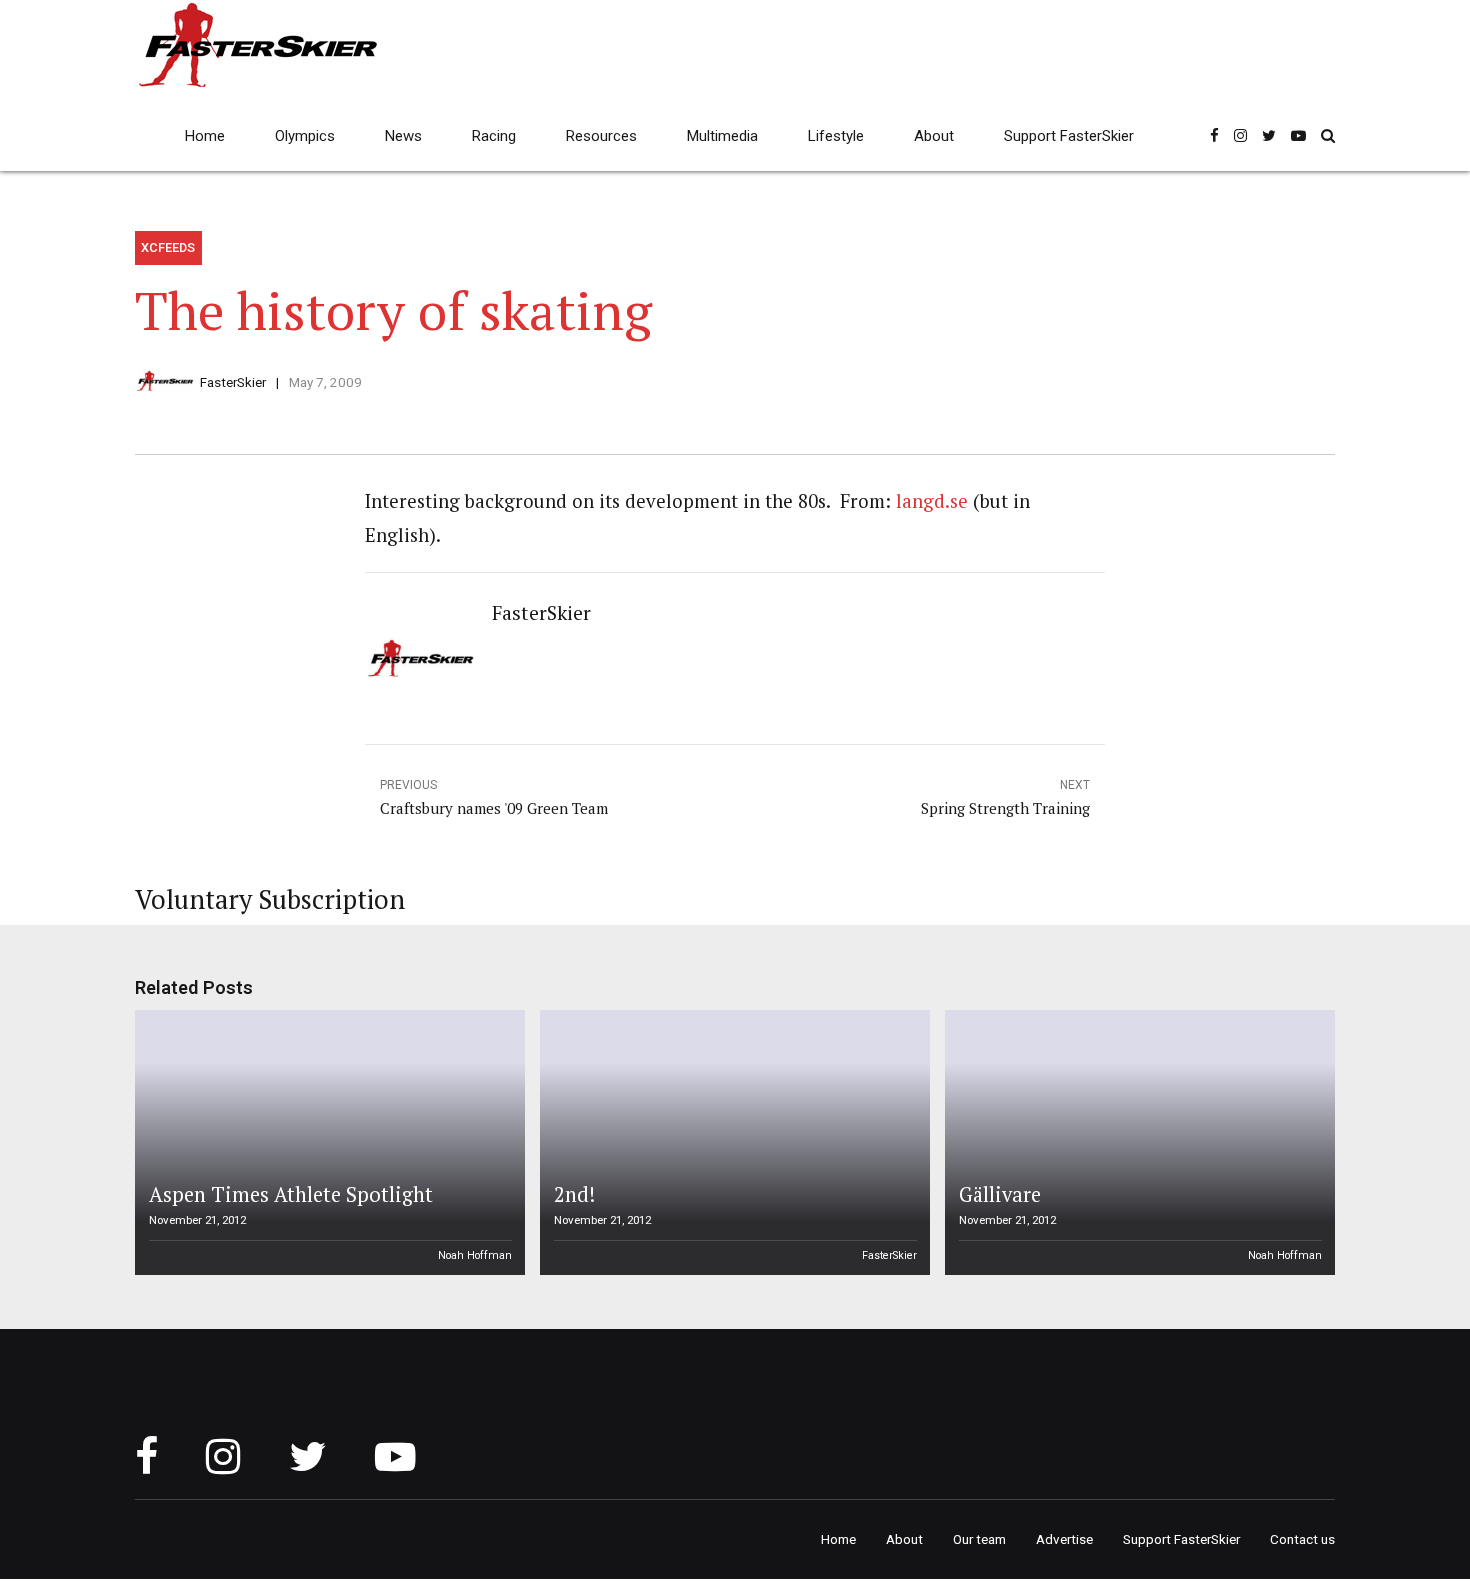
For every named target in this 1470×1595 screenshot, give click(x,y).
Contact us (1302, 1539)
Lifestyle (836, 136)
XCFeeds (168, 247)
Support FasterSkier (1069, 136)
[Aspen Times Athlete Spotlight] (327, 1142)
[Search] (1328, 135)
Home (205, 136)
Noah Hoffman (475, 1255)
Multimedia (722, 136)
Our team (979, 1539)
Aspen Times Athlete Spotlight (291, 1194)
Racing (494, 136)
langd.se (932, 501)
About (934, 136)
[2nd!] (732, 1142)
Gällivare (1000, 1194)
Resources (601, 136)
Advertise (1064, 1539)
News (403, 136)
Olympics (305, 136)
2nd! (574, 1194)
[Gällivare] (1137, 1142)
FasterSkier (233, 382)
